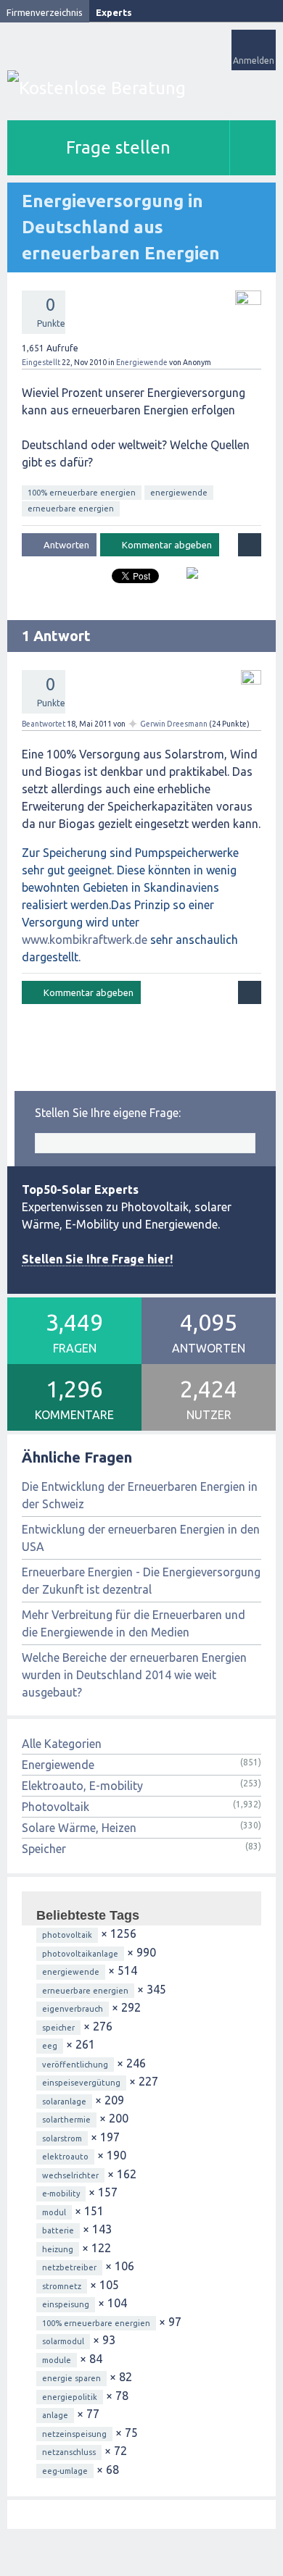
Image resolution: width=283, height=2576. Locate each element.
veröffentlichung (75, 2065)
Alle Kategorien (62, 1744)
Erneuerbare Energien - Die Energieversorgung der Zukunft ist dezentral (141, 1581)
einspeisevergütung (81, 2083)
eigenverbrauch (73, 2009)
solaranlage (64, 2102)
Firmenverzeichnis (45, 12)
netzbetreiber (69, 2267)
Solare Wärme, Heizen (79, 1828)
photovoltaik (67, 1935)
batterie (58, 2230)
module (57, 2360)
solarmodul (63, 2341)
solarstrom (62, 2138)
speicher (58, 2028)
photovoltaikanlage (80, 1954)
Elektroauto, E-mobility (82, 1786)
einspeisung (66, 2304)
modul (54, 2212)
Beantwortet (44, 724)
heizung (58, 2249)
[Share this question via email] (187, 579)
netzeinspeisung (74, 2434)
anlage (55, 2415)
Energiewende (142, 362)
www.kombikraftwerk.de (85, 940)
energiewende (179, 493)
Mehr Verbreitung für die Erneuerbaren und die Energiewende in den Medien (134, 1623)
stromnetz (62, 2286)
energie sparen (71, 2378)
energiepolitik (70, 2397)
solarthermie (66, 2120)
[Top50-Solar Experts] (141, 88)
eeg (50, 2046)
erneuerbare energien (71, 509)
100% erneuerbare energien (82, 493)
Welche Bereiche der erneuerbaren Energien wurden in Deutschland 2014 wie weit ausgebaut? (134, 1675)
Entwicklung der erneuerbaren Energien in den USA (141, 1538)
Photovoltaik (56, 1807)
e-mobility (61, 2194)
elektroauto (65, 2157)
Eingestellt (41, 362)
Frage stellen (118, 147)
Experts (114, 12)
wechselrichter (70, 2175)
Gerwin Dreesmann (174, 724)
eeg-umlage (65, 2471)
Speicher (44, 1849)
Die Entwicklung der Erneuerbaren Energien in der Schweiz (140, 1495)
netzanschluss (69, 2452)
